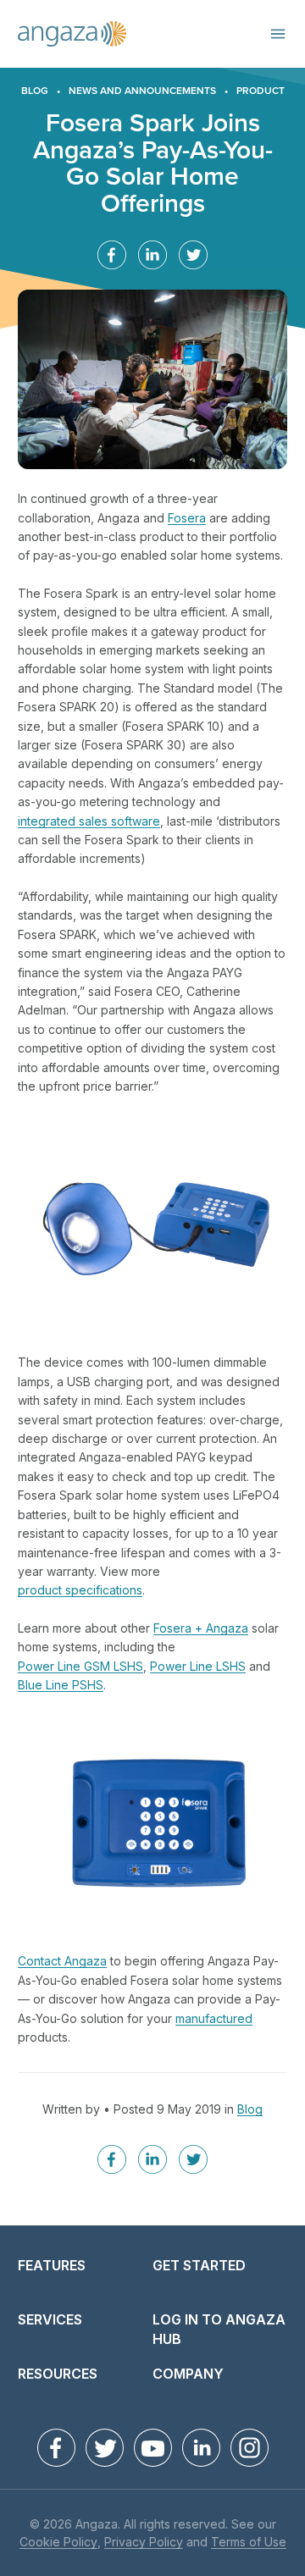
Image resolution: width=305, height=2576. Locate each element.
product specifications (80, 1591)
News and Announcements (142, 91)
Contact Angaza (62, 1962)
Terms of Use (249, 2543)
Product (261, 91)
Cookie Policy (58, 2543)
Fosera (187, 519)
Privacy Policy (144, 2543)
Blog (35, 91)
